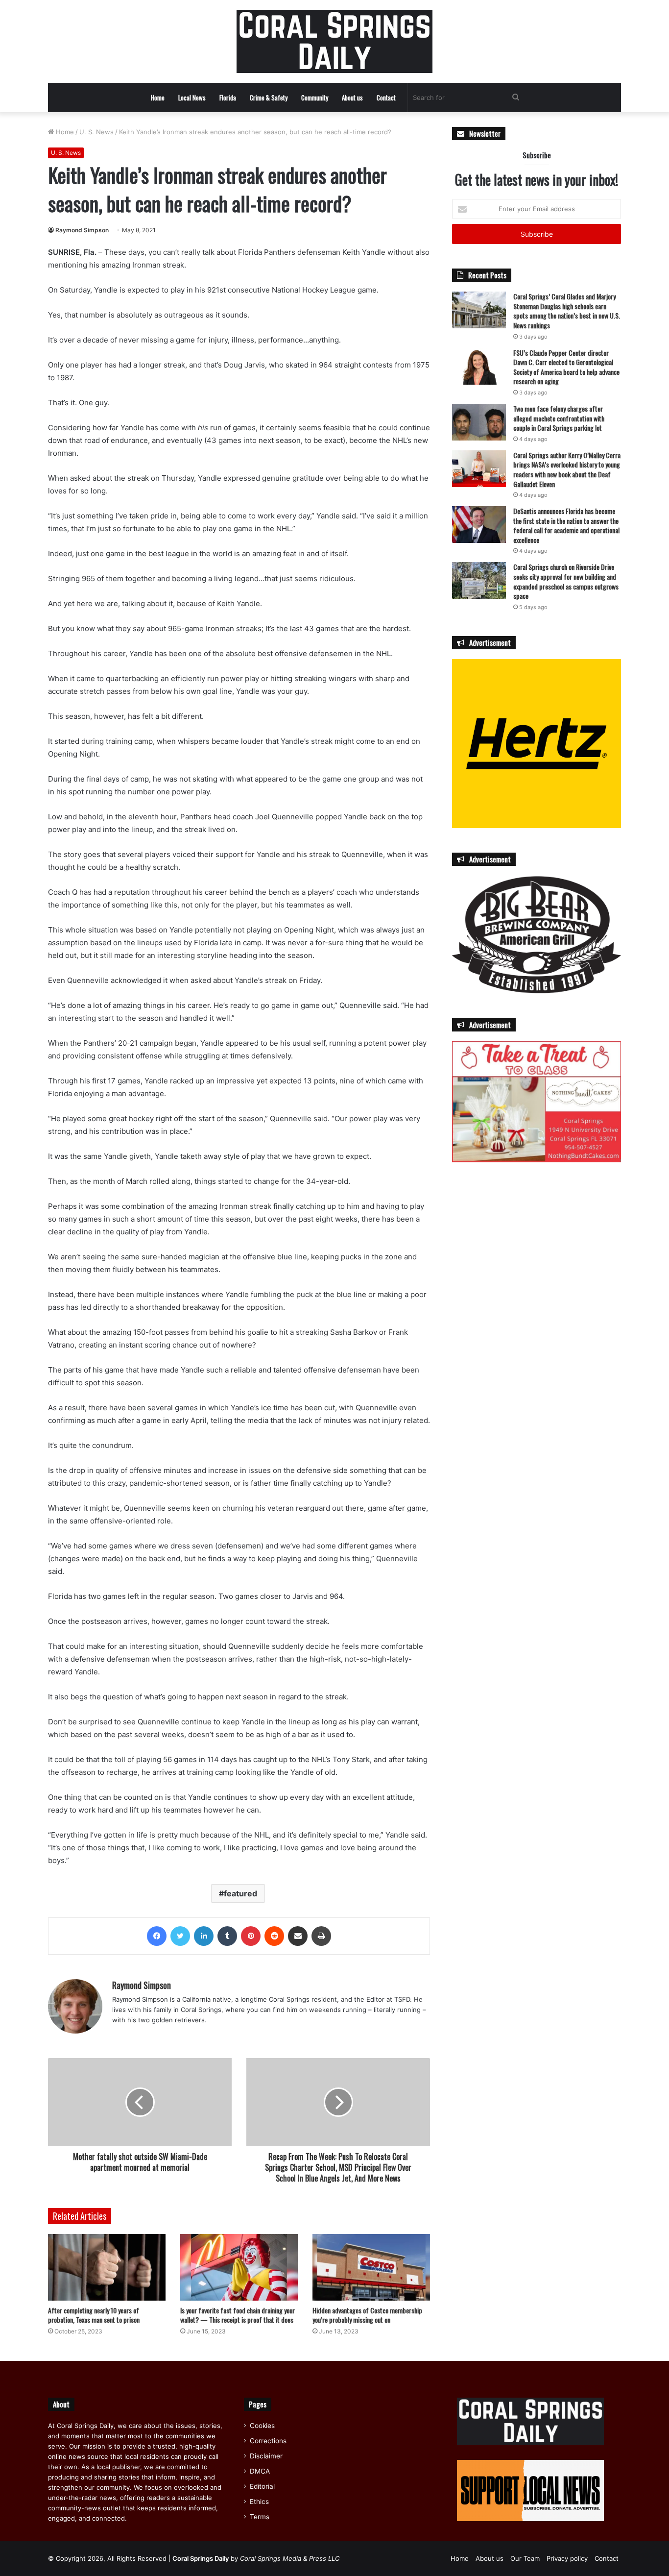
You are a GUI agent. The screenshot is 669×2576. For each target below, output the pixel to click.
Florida (228, 98)
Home (158, 98)
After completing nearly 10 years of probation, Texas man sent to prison (94, 2315)
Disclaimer (266, 2456)
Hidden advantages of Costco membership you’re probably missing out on (367, 2315)
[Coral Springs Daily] (334, 41)
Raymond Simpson (82, 230)
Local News (192, 98)
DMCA (260, 2471)
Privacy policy (567, 2558)
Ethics (259, 2502)
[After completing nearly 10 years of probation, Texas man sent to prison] (107, 2267)
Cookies (262, 2426)
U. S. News (96, 132)
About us (352, 98)
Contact (386, 98)
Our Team (525, 2558)
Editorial (262, 2486)
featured (240, 1893)
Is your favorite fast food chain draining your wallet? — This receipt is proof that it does (238, 2315)
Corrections (268, 2441)
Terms (260, 2517)
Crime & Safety (269, 98)
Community (315, 98)
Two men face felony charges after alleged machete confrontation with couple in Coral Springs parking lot (559, 418)
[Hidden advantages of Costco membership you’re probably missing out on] (371, 2267)
